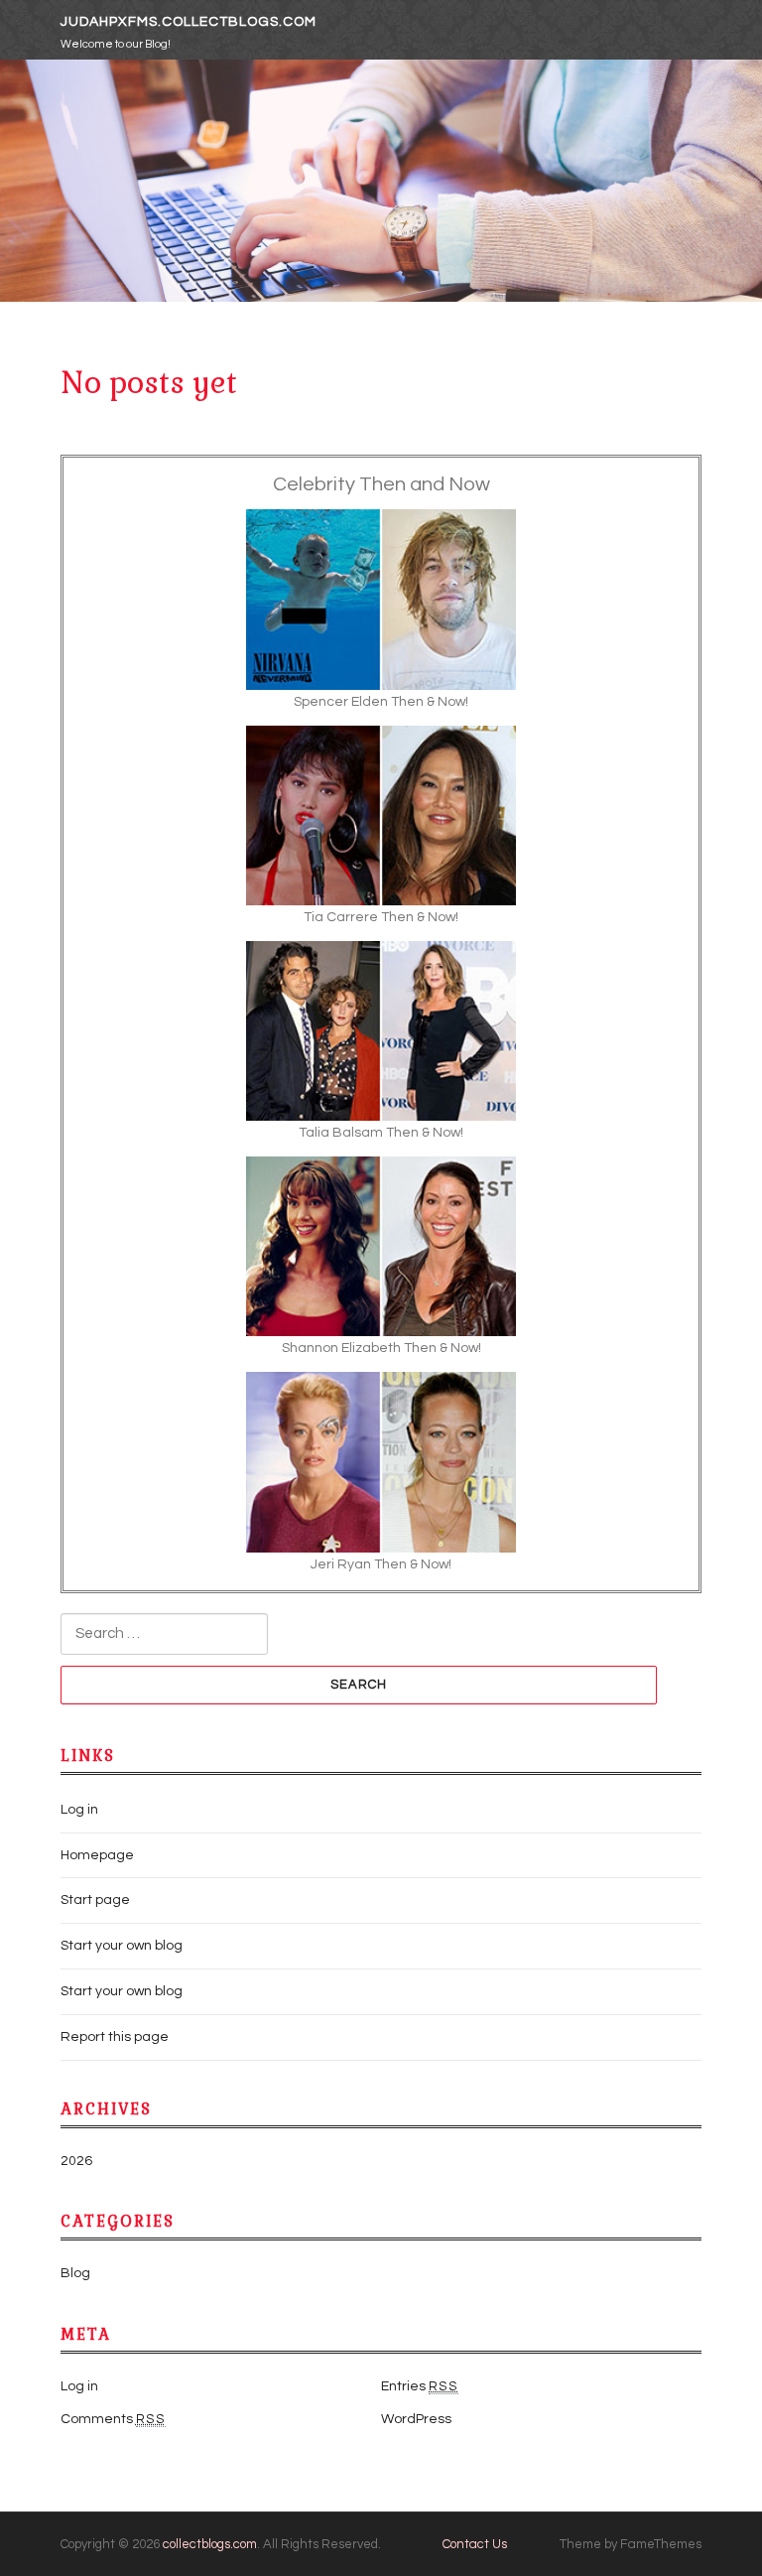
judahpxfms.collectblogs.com (189, 22)
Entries (420, 2386)
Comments (113, 2419)
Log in (79, 1810)
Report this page (115, 2037)
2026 (76, 2161)
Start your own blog (122, 1946)
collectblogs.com (210, 2544)
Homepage (97, 1855)
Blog (75, 2273)
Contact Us (475, 2544)
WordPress (416, 2419)
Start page (95, 1900)
